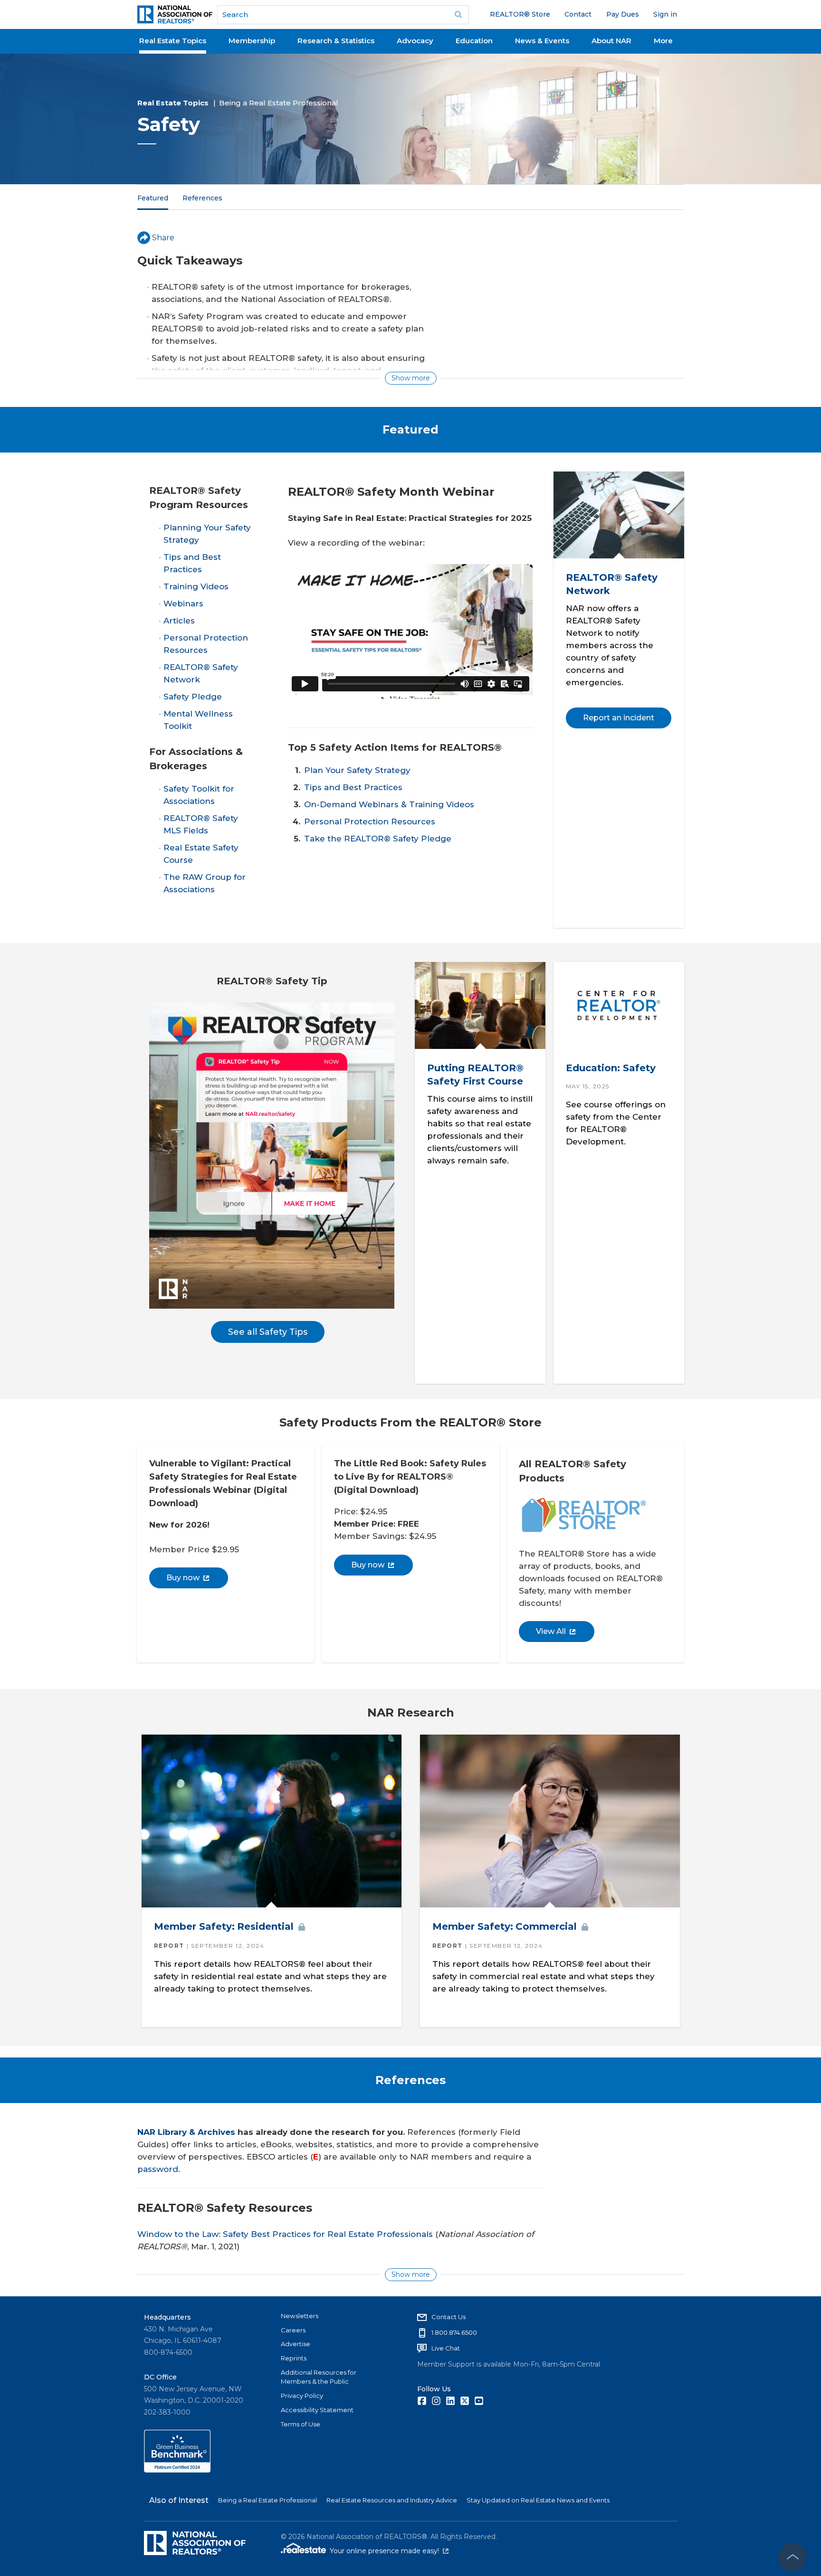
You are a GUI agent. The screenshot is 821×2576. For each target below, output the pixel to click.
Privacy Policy (302, 2396)
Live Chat (446, 2348)
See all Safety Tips (268, 1332)
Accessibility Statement (317, 2410)
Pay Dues (623, 14)
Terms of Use (301, 2424)
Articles (179, 621)
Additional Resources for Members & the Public (319, 2377)
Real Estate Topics (173, 41)
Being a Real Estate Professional (279, 103)
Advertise (296, 2344)
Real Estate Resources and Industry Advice (392, 2500)
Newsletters (300, 2316)
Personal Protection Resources (370, 821)
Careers (293, 2330)
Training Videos (196, 586)
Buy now (183, 1578)
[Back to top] (792, 2557)
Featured (153, 198)
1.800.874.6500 (454, 2332)
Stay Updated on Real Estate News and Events (538, 2500)
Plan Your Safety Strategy (357, 770)
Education (474, 41)
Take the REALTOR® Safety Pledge (378, 839)
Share (163, 238)
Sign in (665, 14)
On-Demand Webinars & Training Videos (389, 804)
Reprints (294, 2358)
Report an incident (618, 718)
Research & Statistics (336, 41)
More (663, 41)
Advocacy (415, 41)
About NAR (611, 41)
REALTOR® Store (520, 14)
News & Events (542, 41)
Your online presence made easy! (389, 2551)
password (158, 2169)
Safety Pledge (193, 697)
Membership (252, 41)
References (202, 198)
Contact (578, 14)
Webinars (183, 604)
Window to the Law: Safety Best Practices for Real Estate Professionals (285, 2234)
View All (551, 1631)
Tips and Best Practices (353, 787)
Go (458, 15)
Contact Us (449, 2317)
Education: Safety (610, 1068)
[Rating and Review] (177, 2470)
